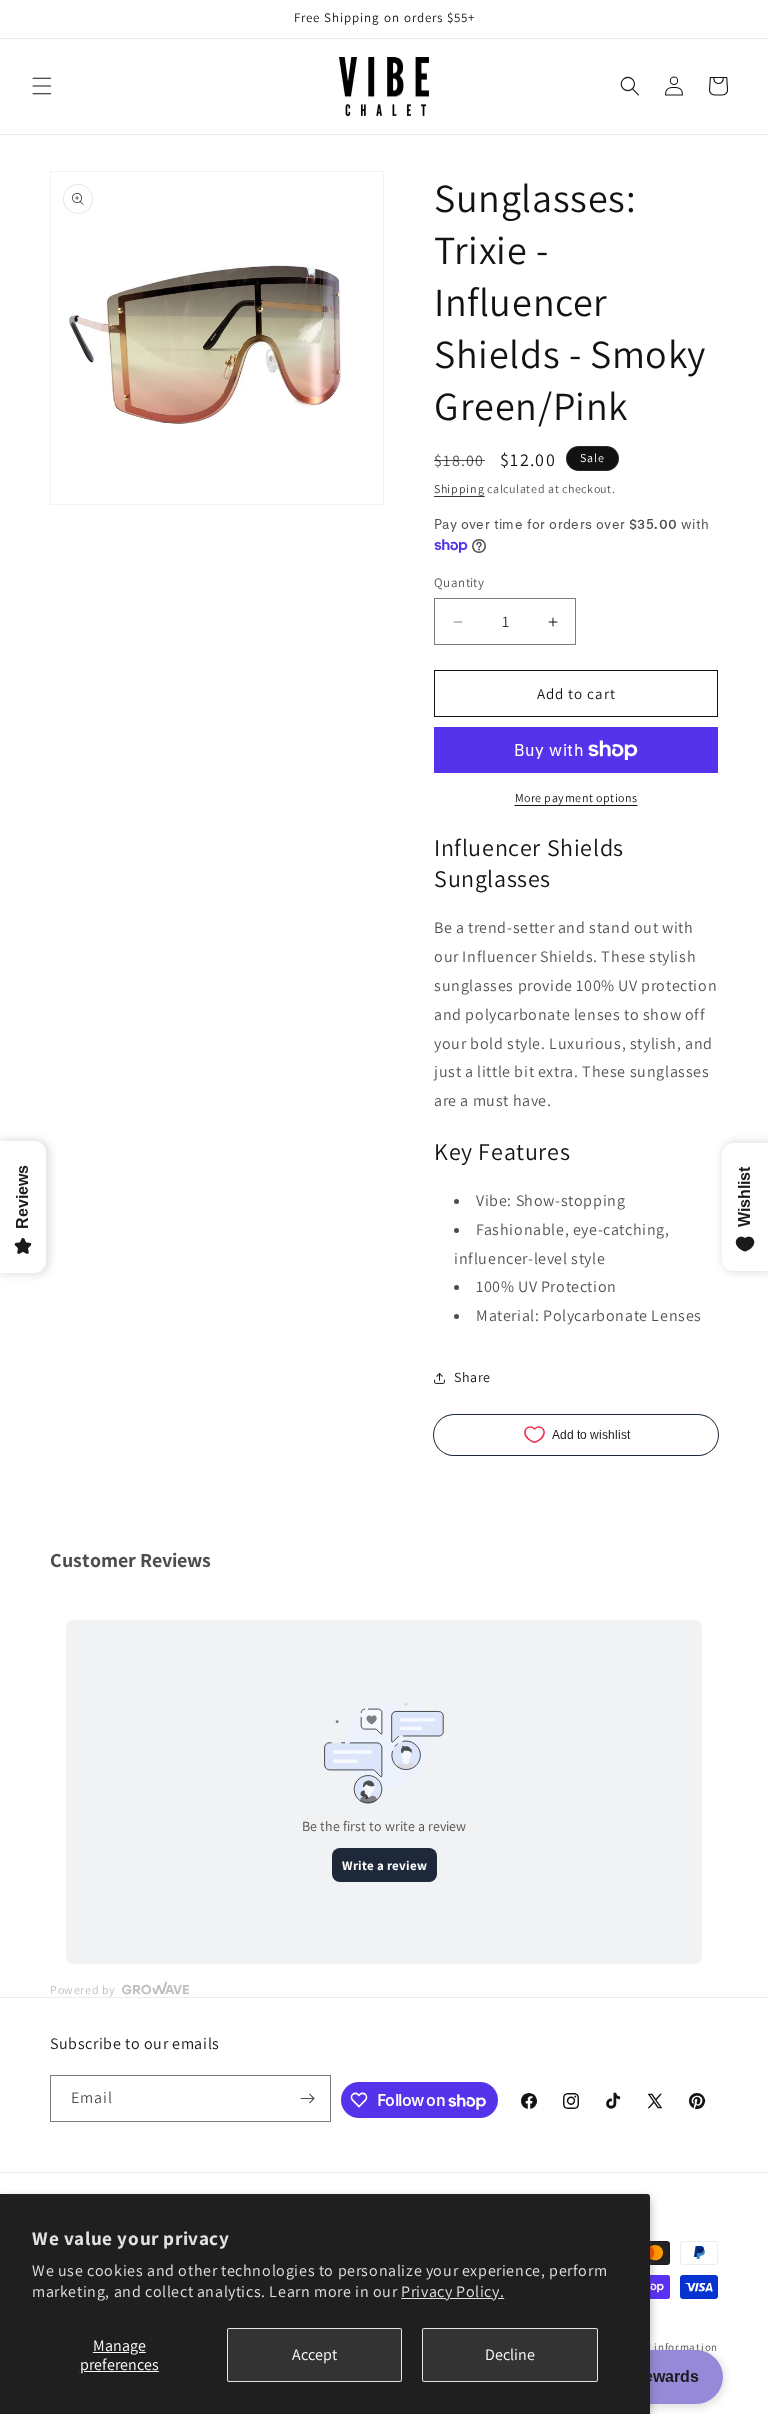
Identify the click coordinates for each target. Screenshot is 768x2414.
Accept (314, 2354)
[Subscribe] (308, 2098)
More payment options (576, 797)
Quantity (459, 582)
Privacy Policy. (452, 2291)
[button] (42, 86)
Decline (510, 2354)
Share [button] (472, 1377)
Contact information (664, 2347)
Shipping (459, 488)
